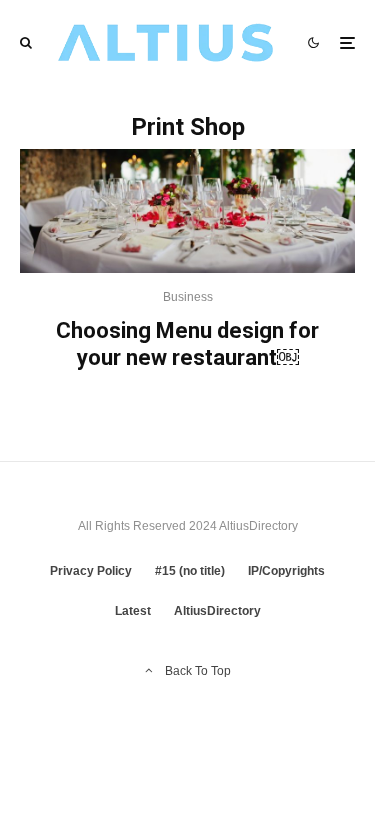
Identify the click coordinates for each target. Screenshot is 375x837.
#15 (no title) (190, 571)
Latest (133, 611)
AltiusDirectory (217, 611)
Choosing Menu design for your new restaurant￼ (187, 343)
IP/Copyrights (286, 571)
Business (188, 297)
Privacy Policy (91, 571)
